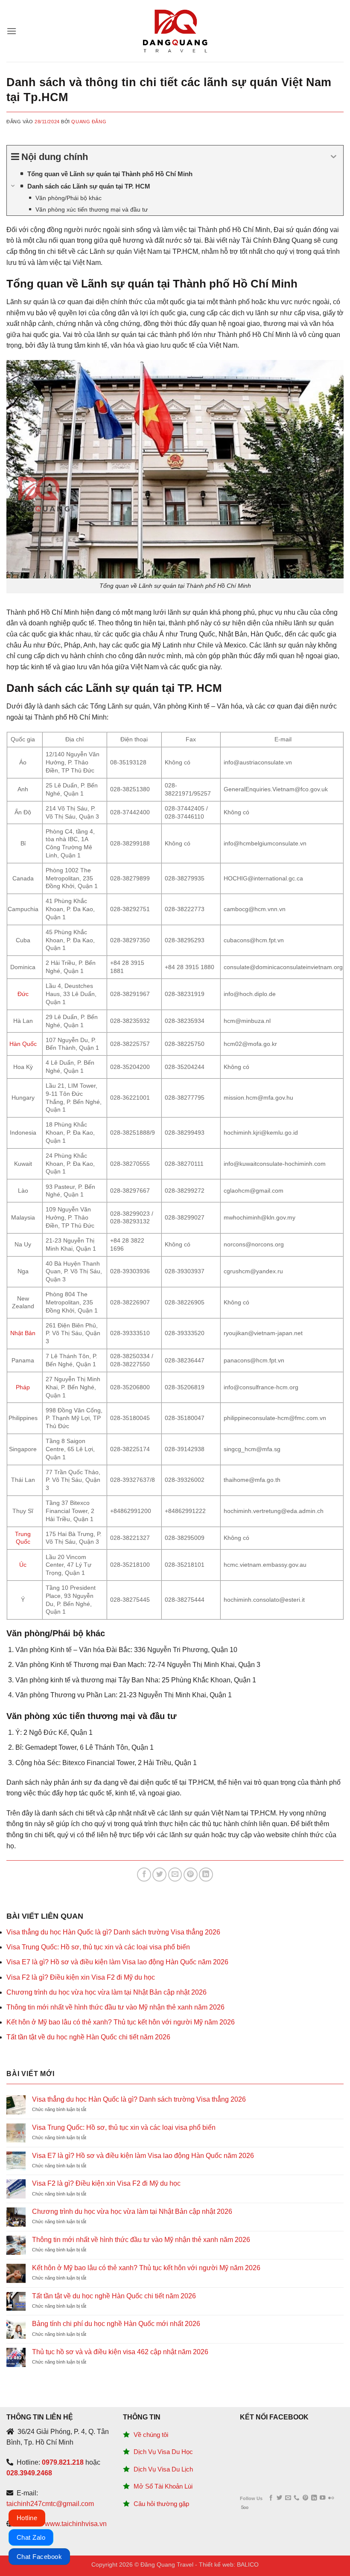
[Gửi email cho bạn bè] (175, 1875)
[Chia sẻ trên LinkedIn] (206, 1875)
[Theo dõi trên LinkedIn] (314, 2498)
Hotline (27, 2518)
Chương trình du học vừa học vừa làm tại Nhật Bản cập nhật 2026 (106, 1992)
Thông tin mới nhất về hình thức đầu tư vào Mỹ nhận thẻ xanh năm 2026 (115, 2007)
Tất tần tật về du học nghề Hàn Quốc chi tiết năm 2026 (88, 2037)
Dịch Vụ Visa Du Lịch (163, 2469)
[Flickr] (331, 2498)
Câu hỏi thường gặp (161, 2504)
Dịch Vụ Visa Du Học (163, 2452)
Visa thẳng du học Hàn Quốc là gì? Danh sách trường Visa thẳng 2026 (113, 1932)
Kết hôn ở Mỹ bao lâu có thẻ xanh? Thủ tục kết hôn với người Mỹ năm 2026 (121, 2022)
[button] (12, 31)
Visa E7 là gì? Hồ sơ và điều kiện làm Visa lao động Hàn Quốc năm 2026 (117, 1962)
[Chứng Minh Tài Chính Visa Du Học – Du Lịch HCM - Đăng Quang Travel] (175, 31)
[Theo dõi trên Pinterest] (305, 2498)
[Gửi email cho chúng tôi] (288, 2498)
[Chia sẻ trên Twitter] (159, 1875)
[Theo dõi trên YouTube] (322, 2498)
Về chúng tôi (151, 2435)
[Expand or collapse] (334, 157)
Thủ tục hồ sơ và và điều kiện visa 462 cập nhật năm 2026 (120, 2352)
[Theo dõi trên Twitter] (279, 2498)
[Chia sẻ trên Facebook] (144, 1875)
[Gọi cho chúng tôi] (296, 2498)
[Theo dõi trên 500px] (245, 2508)
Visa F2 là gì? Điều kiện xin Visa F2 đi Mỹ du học (81, 1977)
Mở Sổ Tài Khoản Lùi (163, 2486)
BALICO (248, 2564)
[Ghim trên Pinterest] (191, 1875)
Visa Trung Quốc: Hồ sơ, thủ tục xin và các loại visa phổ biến (98, 1947)
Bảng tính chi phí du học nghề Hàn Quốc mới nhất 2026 (116, 2324)
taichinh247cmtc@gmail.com (50, 2504)
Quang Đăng (89, 122)
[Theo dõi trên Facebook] (271, 2498)
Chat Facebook (39, 2557)
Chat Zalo (31, 2537)
